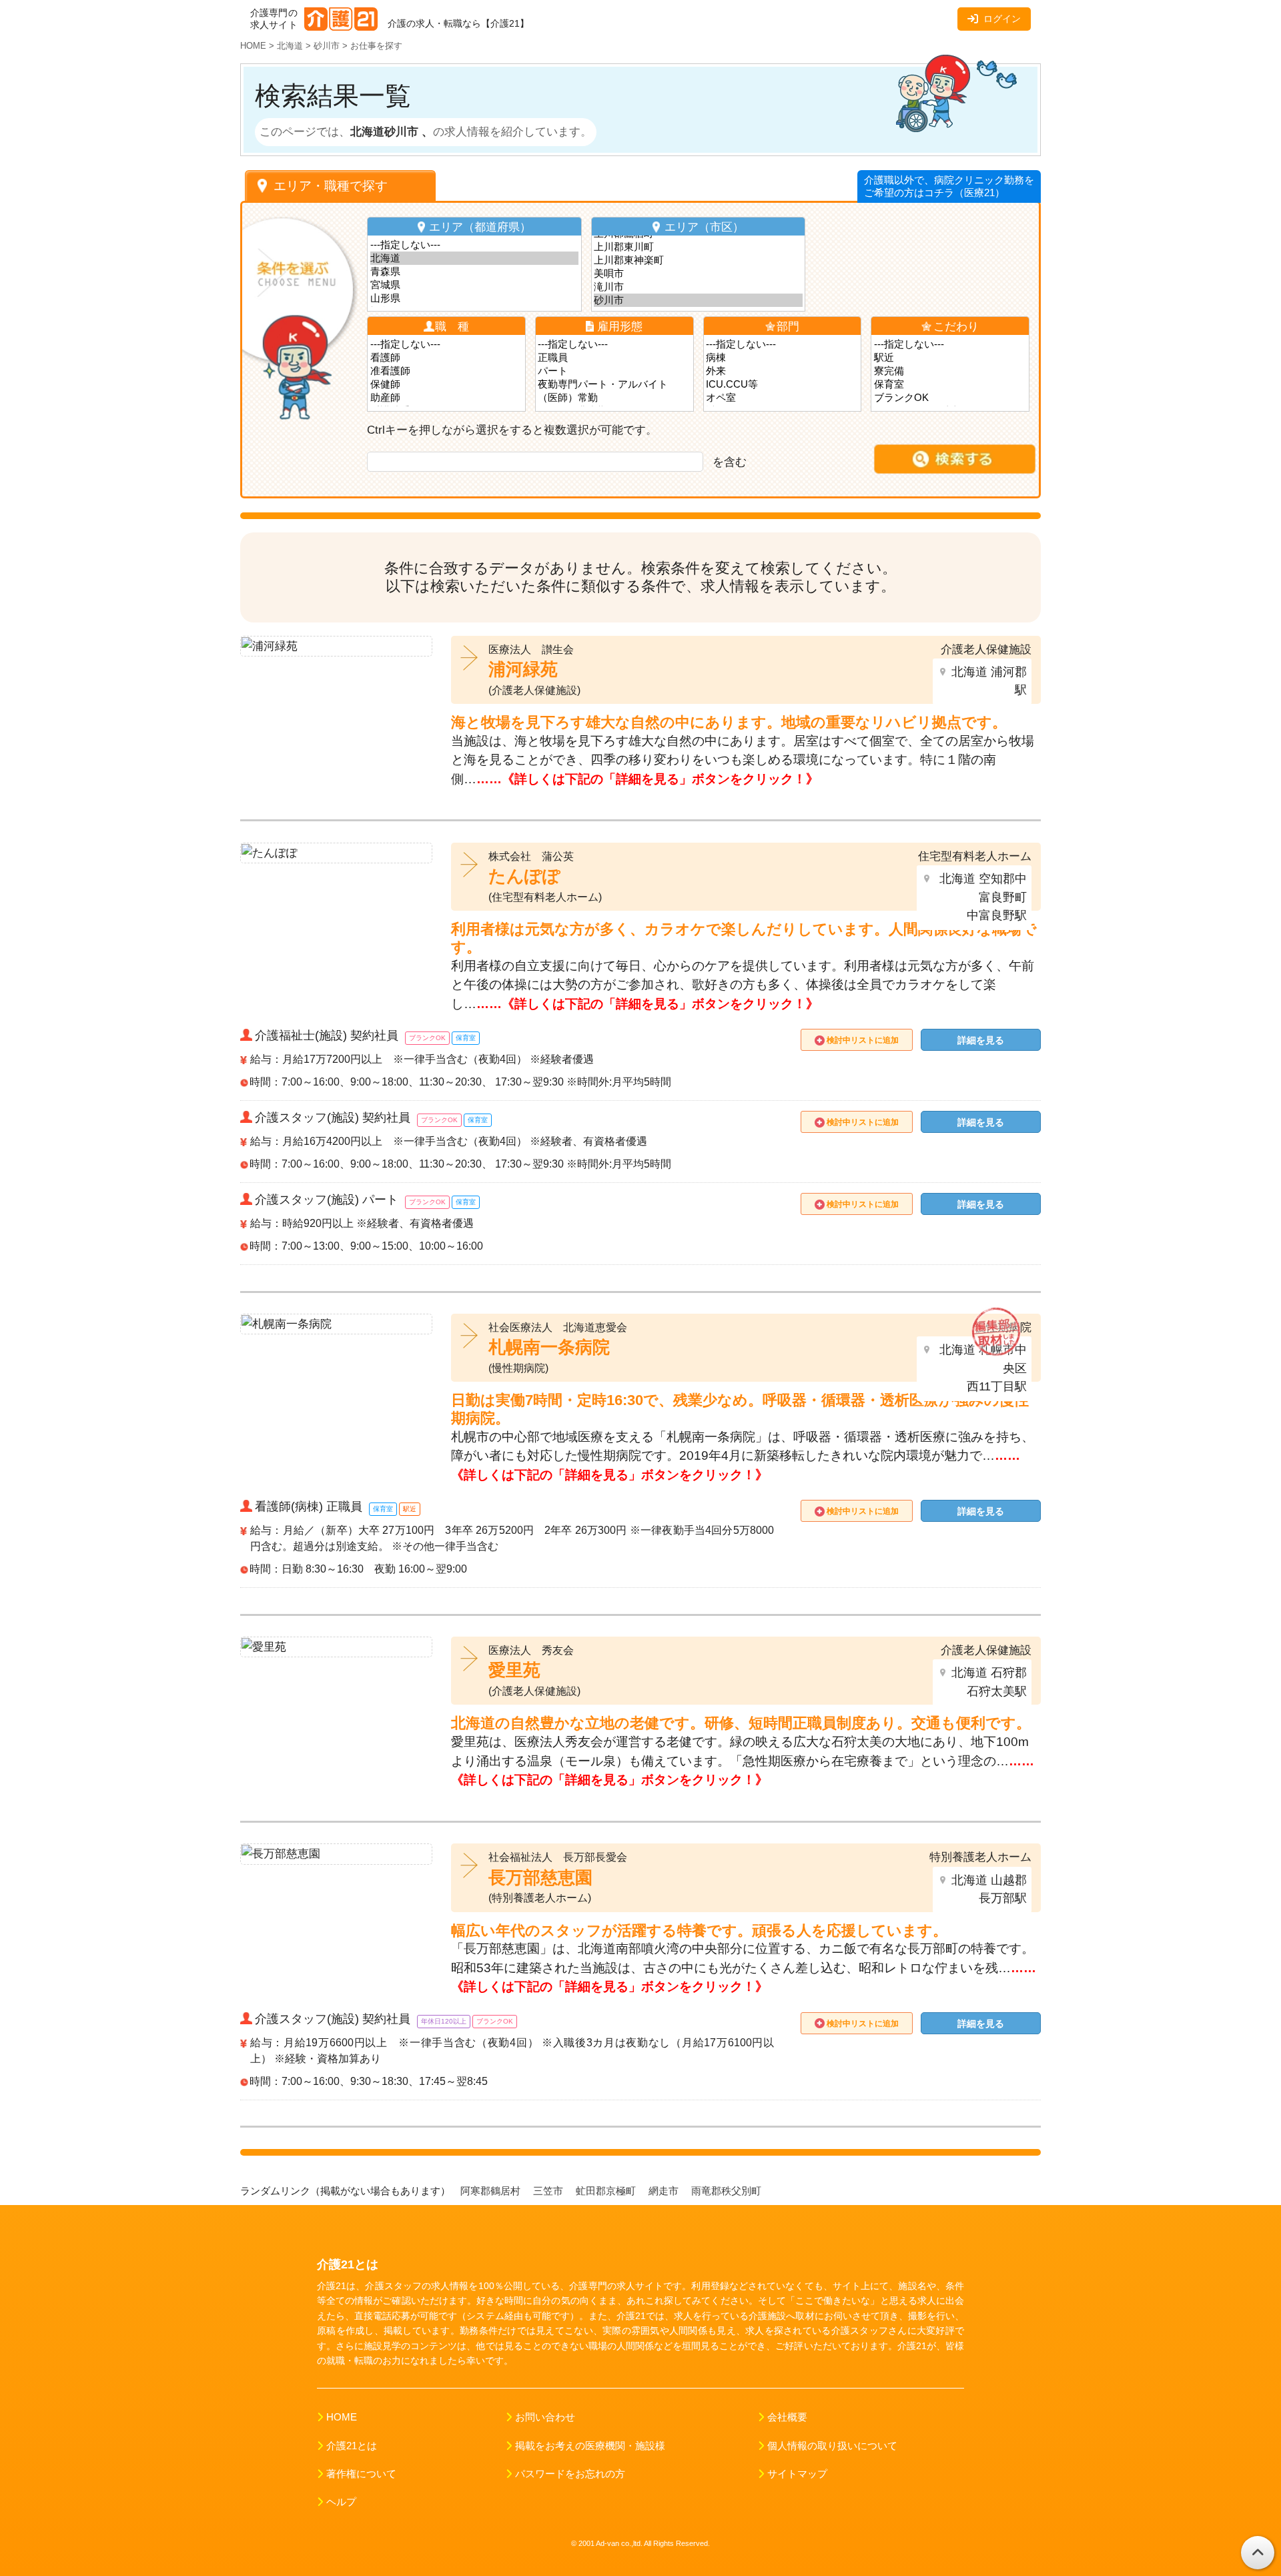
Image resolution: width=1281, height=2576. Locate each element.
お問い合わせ (545, 2417)
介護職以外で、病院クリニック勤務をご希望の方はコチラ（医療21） (949, 186)
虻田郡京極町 (607, 2191)
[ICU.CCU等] (782, 384)
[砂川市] (698, 300)
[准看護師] (447, 371)
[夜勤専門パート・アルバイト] (614, 384)
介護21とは (352, 2446)
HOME (342, 2417)
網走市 (665, 2191)
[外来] (782, 371)
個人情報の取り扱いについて (832, 2446)
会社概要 (787, 2417)
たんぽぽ (524, 876)
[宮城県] (475, 285)
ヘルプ (341, 2502)
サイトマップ (797, 2474)
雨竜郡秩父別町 (728, 2191)
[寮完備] (950, 371)
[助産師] (447, 398)
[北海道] (475, 258)
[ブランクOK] (950, 398)
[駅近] (950, 358)
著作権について (361, 2474)
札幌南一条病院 (549, 1347)
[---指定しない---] (475, 245)
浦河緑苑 (523, 669)
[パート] (614, 371)
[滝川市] (698, 287)
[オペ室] (782, 398)
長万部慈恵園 (540, 1877)
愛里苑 (514, 1670)
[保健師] (447, 384)
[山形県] (475, 298)
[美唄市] (698, 274)
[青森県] (475, 272)
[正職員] (614, 358)
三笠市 (549, 2191)
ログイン (1002, 19)
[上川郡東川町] (698, 247)
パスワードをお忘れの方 (570, 2474)
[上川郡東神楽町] (698, 260)
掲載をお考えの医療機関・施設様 (590, 2446)
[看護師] (447, 358)
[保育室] (950, 384)
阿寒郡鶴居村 (492, 2191)
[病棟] (782, 358)
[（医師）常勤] (614, 398)
